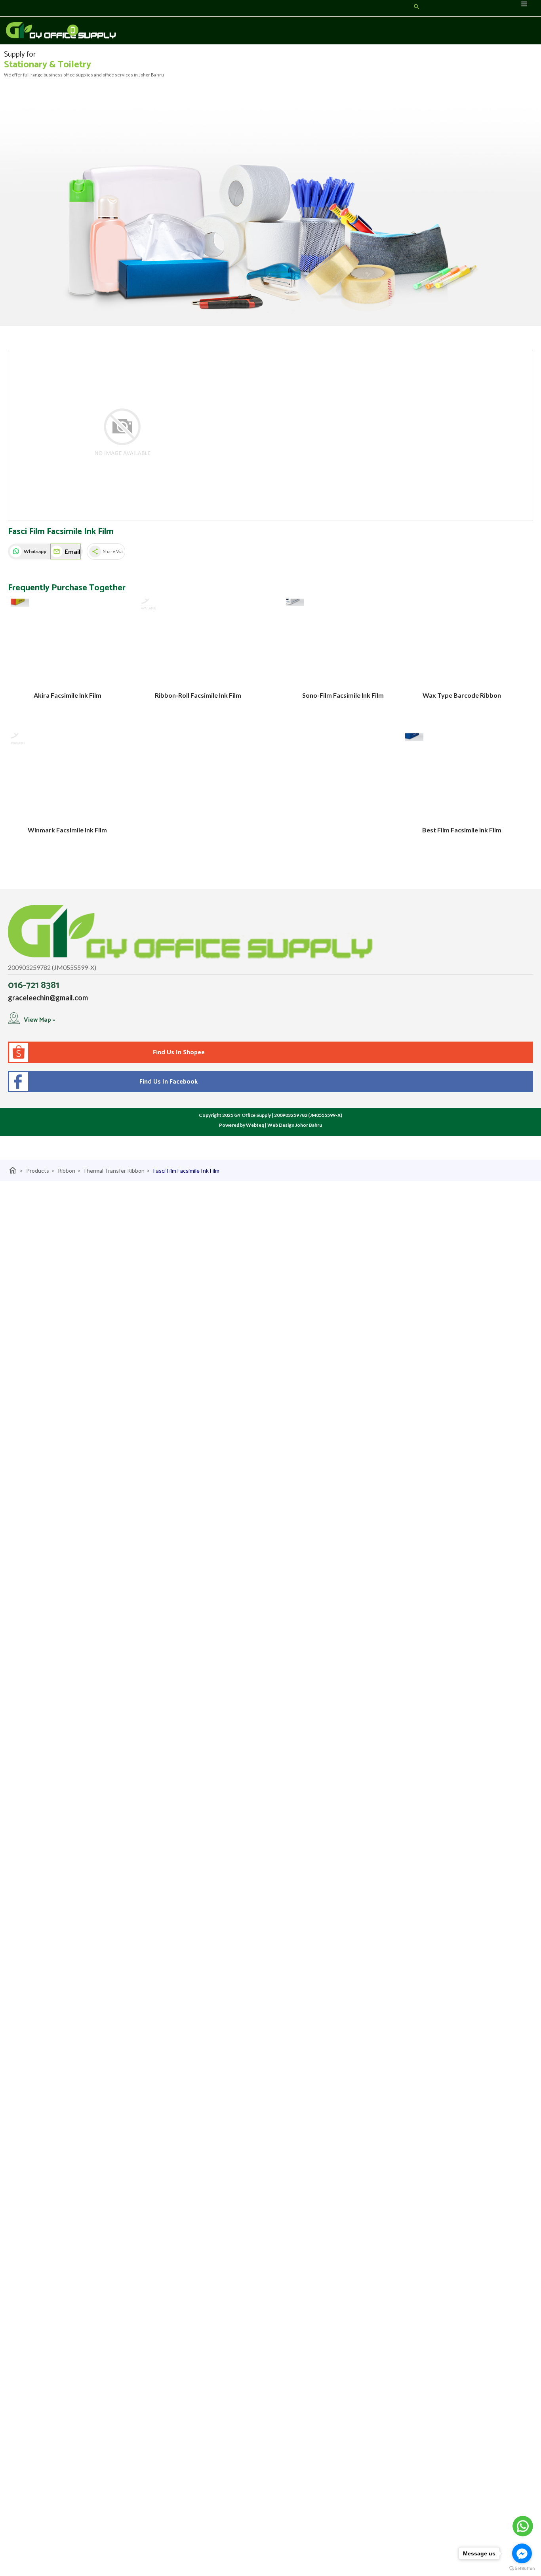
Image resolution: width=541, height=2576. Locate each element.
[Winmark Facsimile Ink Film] (67, 776)
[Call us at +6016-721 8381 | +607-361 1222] (76, 31)
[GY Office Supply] (37, 31)
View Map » (39, 1020)
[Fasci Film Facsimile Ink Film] (122, 436)
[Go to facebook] (522, 2553)
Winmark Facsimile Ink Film (67, 830)
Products (40, 1171)
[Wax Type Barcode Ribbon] (462, 642)
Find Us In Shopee (179, 1052)
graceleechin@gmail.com (48, 998)
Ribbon (69, 1171)
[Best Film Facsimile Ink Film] (462, 776)
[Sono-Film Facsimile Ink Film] (343, 642)
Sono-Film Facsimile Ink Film (343, 695)
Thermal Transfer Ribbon (116, 1171)
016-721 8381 (34, 986)
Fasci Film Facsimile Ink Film (186, 1171)
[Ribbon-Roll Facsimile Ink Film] (198, 642)
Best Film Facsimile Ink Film (462, 830)
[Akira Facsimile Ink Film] (67, 642)
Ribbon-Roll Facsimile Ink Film (198, 695)
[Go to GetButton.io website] (522, 2568)
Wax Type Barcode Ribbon (462, 695)
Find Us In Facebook (167, 1082)
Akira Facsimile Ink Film (68, 695)
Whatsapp (35, 551)
